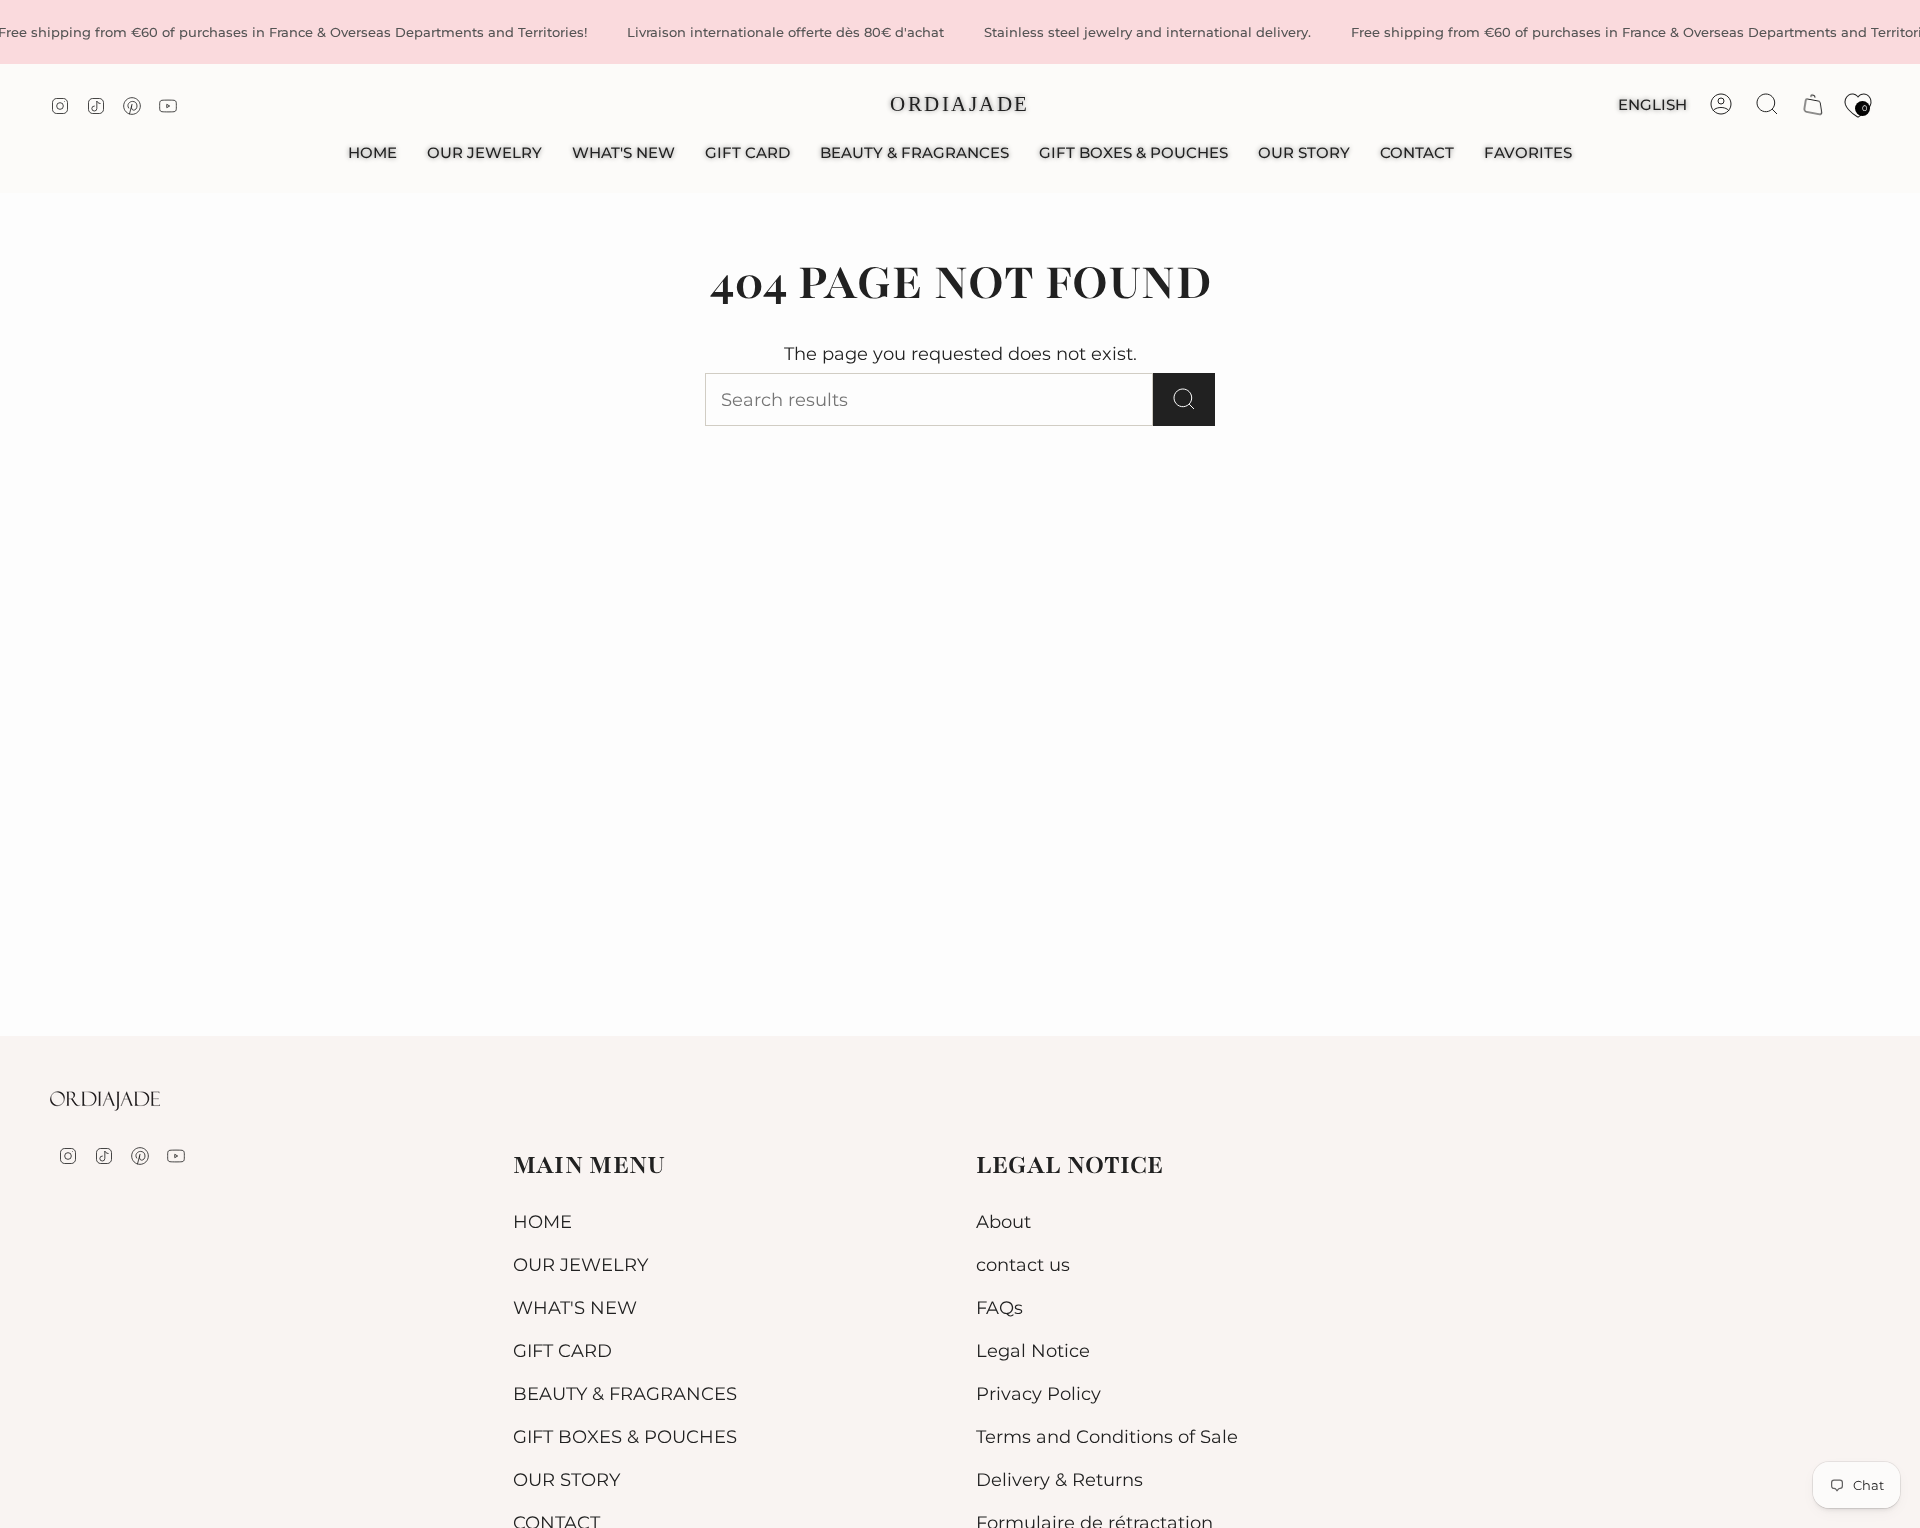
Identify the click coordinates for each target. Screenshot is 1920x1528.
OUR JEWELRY (580, 1264)
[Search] (1184, 399)
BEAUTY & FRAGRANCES (625, 1393)
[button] (484, 153)
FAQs (999, 1307)
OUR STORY (566, 1479)
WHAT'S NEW (575, 1307)
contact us (1023, 1264)
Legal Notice (1033, 1350)
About (1003, 1221)
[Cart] (1813, 104)
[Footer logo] (105, 1101)
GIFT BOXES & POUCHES (625, 1436)
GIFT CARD (562, 1350)
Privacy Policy (1038, 1393)
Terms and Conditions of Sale (1107, 1436)
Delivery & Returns (1059, 1479)
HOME (542, 1221)
